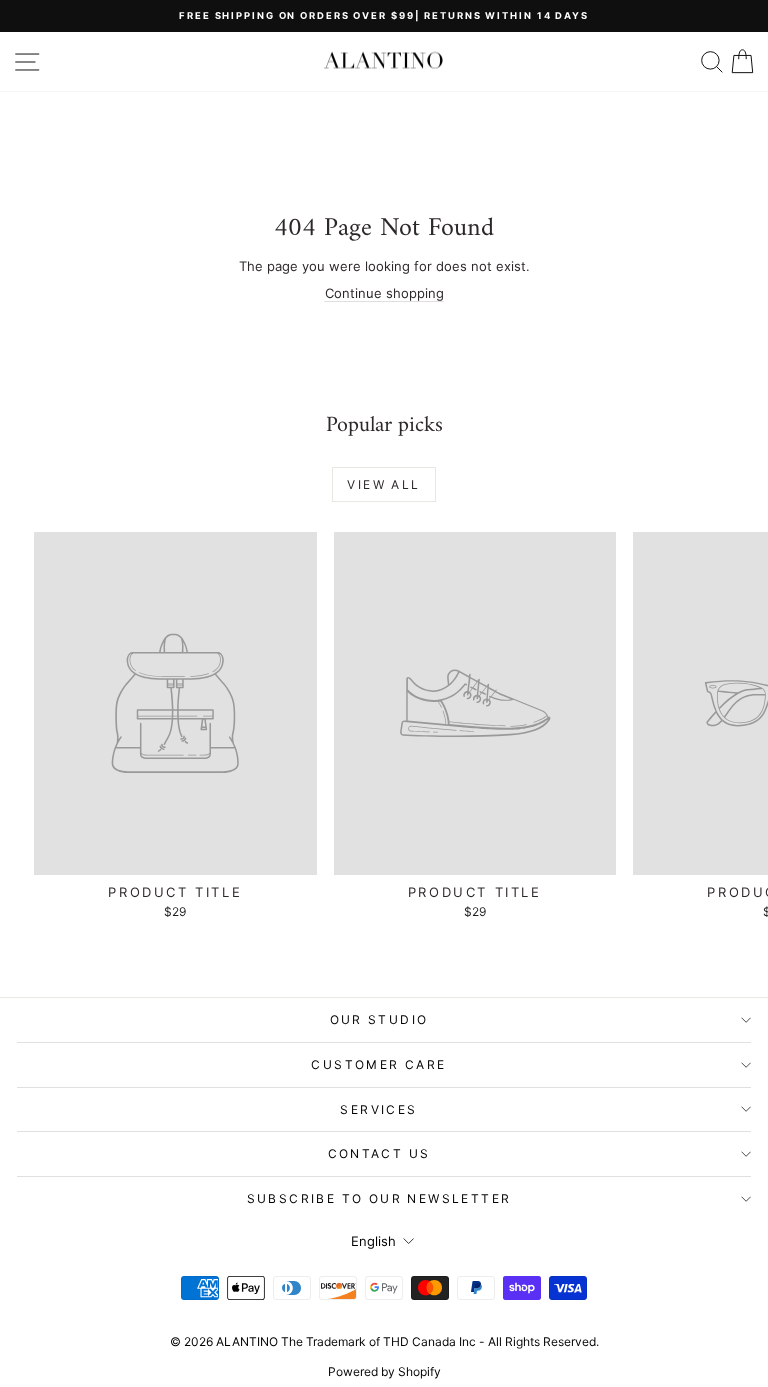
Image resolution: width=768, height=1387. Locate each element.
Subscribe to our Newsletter (379, 1198)
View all (383, 484)
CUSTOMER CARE (378, 1064)
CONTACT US (379, 1153)
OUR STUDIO (379, 1019)
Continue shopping (384, 293)
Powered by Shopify (384, 1371)
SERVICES (378, 1109)
